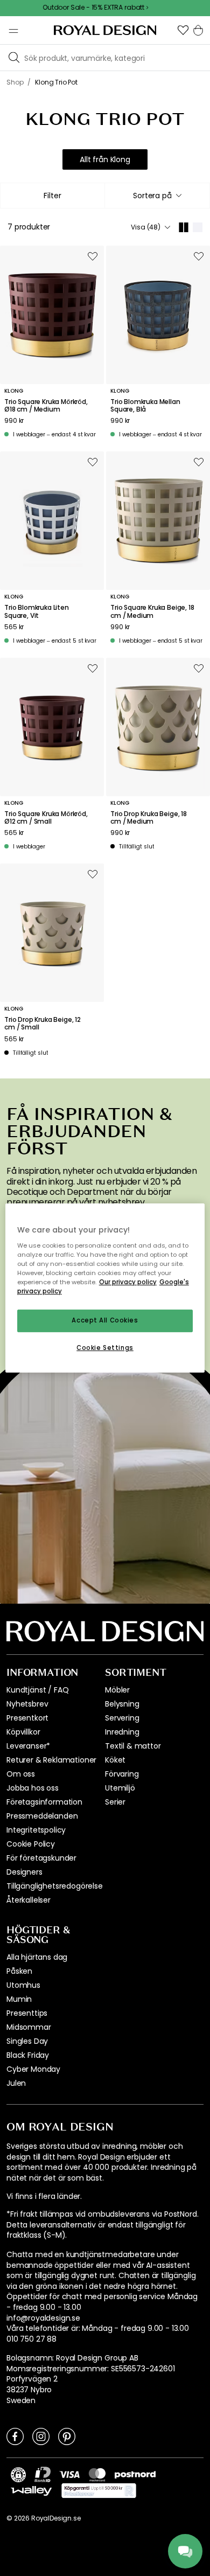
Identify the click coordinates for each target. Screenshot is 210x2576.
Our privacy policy (128, 1282)
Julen (16, 2083)
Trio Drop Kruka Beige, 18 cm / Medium (149, 818)
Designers (24, 1872)
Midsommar (29, 2027)
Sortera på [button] (152, 196)
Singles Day (27, 2041)
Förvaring (122, 1774)
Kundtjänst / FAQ (37, 1690)
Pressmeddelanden (42, 1816)
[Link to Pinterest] (67, 2436)
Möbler (117, 1690)
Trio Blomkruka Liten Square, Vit (37, 612)
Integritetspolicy (36, 1830)
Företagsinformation (44, 1802)
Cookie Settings (105, 1348)
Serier (115, 1802)
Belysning (122, 1704)
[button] (183, 30)
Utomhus (23, 1985)
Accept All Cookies (105, 1320)
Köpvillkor (23, 1732)
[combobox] (157, 196)
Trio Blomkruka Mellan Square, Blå (145, 406)
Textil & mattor (133, 1746)
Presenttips (27, 2013)
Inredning (122, 1732)
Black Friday (28, 2055)
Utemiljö (120, 1788)
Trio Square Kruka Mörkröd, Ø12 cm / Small (46, 818)
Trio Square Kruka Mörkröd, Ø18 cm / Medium (46, 406)
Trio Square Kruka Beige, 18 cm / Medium (152, 612)
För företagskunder (41, 1858)
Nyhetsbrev (27, 1704)
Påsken (19, 1971)
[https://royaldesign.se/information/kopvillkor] (99, 2491)
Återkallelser (29, 1900)
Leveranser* (28, 1746)
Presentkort (27, 1718)
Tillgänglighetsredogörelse (55, 1886)
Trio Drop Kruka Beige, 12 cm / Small (43, 1024)
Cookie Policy (31, 1844)
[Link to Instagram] (41, 2436)
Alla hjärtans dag (37, 1957)
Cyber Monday (33, 2069)
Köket (115, 1760)
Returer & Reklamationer (51, 1760)
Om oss (21, 1774)
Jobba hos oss (33, 1788)
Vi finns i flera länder (43, 2196)
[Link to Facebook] (15, 2436)
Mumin (19, 1999)
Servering (122, 1718)
